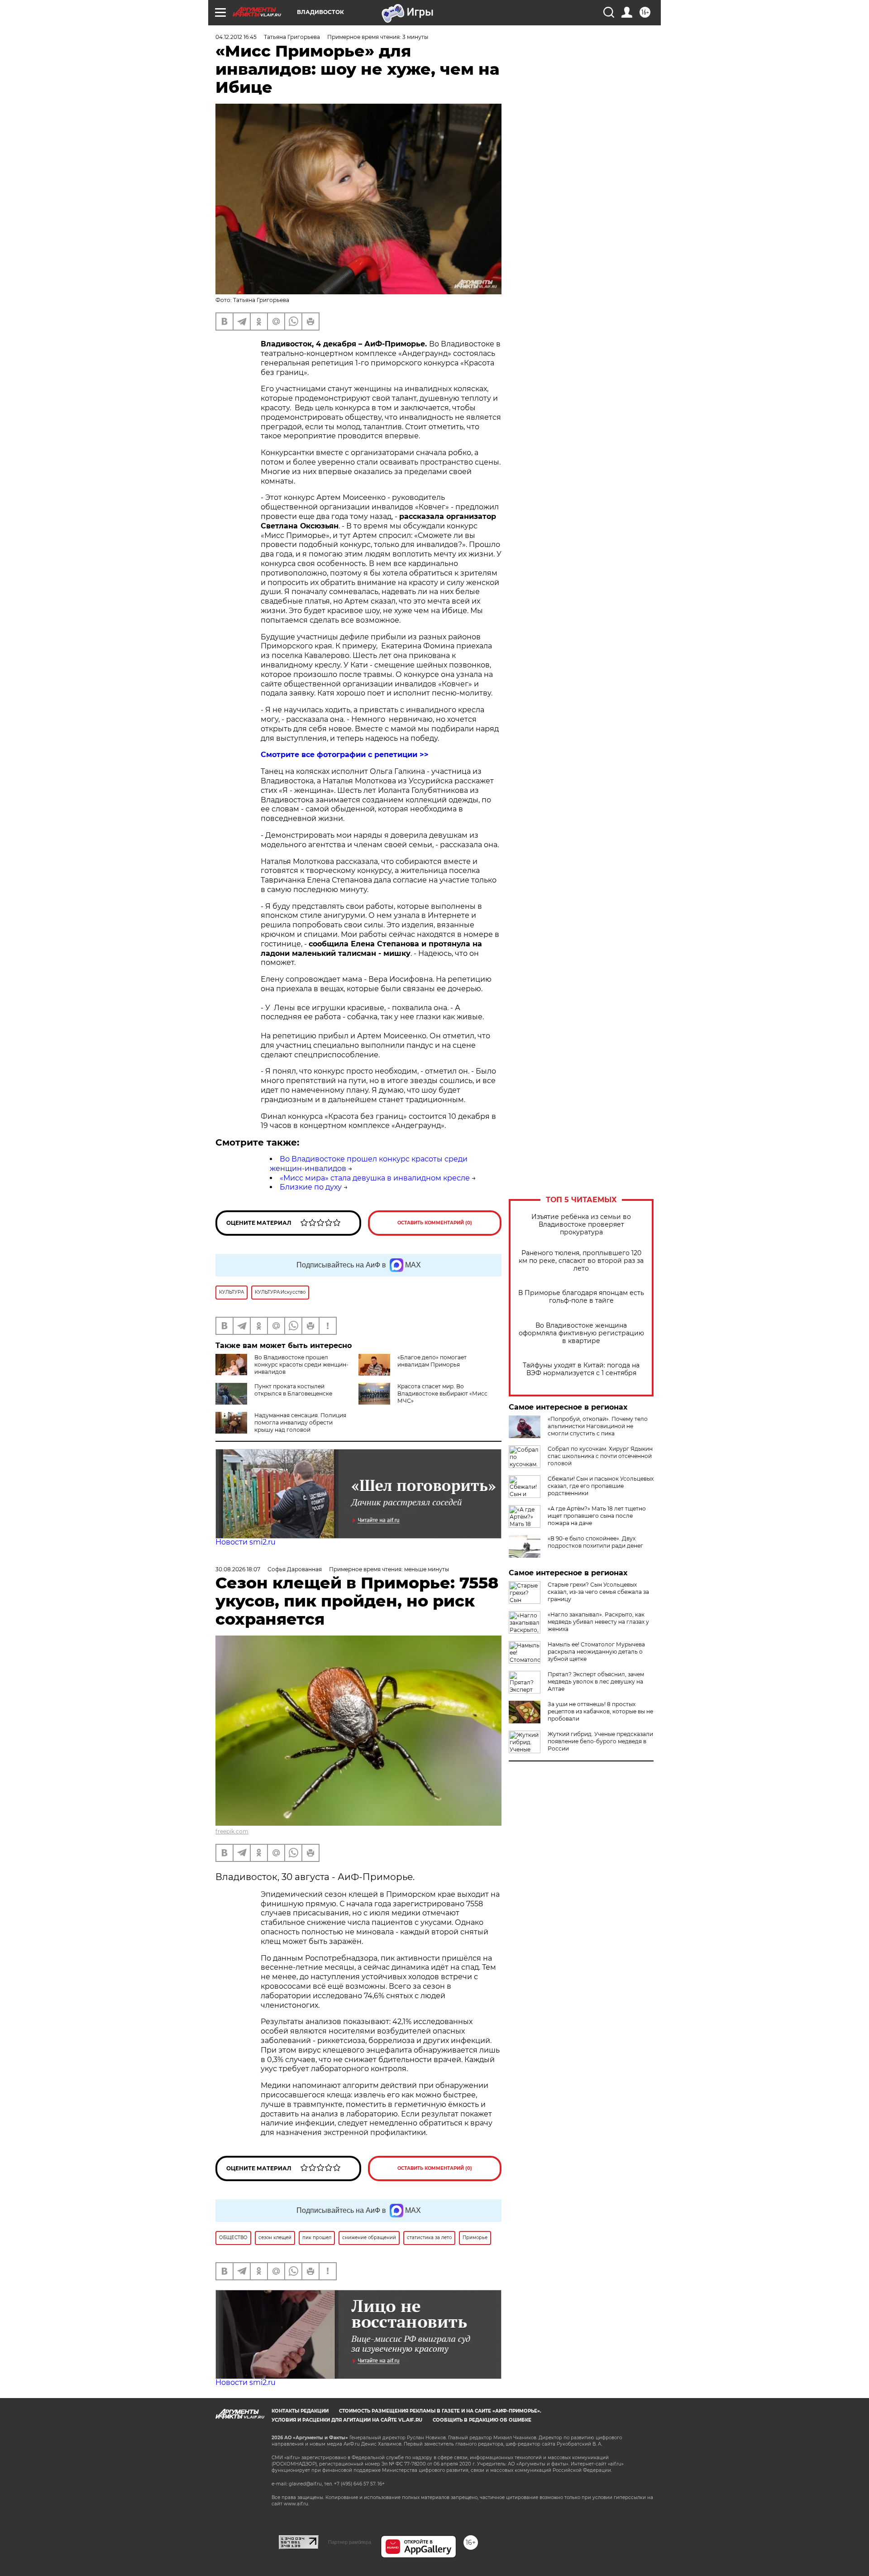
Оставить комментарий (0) (435, 1223)
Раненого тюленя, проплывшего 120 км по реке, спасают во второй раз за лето (581, 1261)
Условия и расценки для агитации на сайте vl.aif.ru (347, 2420)
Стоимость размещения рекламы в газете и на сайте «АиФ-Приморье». (440, 2411)
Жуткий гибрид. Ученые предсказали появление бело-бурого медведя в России (600, 1741)
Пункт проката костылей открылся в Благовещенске (293, 1390)
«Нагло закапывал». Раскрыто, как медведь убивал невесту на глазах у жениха (598, 1622)
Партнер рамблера (350, 2542)
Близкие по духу (311, 1187)
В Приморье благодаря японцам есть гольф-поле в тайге (581, 1297)
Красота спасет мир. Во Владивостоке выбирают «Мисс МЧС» (442, 1394)
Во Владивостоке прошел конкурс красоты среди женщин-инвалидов (301, 1365)
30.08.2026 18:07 (238, 1569)
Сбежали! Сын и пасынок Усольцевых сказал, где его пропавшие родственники (601, 1486)
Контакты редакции (300, 2411)
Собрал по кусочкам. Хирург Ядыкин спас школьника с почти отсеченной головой (600, 1456)
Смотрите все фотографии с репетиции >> (345, 755)
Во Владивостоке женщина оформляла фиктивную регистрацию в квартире (581, 1333)
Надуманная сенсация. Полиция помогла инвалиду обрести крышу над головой (300, 1422)
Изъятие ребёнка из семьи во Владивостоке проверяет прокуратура (581, 1225)
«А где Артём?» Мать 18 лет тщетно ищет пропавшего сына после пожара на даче (597, 1516)
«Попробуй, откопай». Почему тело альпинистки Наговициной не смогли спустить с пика (598, 1426)
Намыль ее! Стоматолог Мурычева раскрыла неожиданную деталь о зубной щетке (596, 1652)
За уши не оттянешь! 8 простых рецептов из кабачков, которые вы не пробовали (600, 1711)
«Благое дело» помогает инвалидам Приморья (432, 1361)
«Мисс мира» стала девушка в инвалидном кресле (375, 1178)
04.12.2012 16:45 (236, 37)
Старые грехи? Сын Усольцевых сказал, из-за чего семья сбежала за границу (598, 1592)
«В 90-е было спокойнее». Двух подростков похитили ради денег (595, 1542)
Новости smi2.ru (246, 1542)
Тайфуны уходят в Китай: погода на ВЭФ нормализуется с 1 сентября (581, 1369)
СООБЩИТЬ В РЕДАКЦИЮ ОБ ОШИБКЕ (482, 2420)
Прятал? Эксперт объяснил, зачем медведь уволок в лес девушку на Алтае (596, 1681)
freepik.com (232, 1831)
